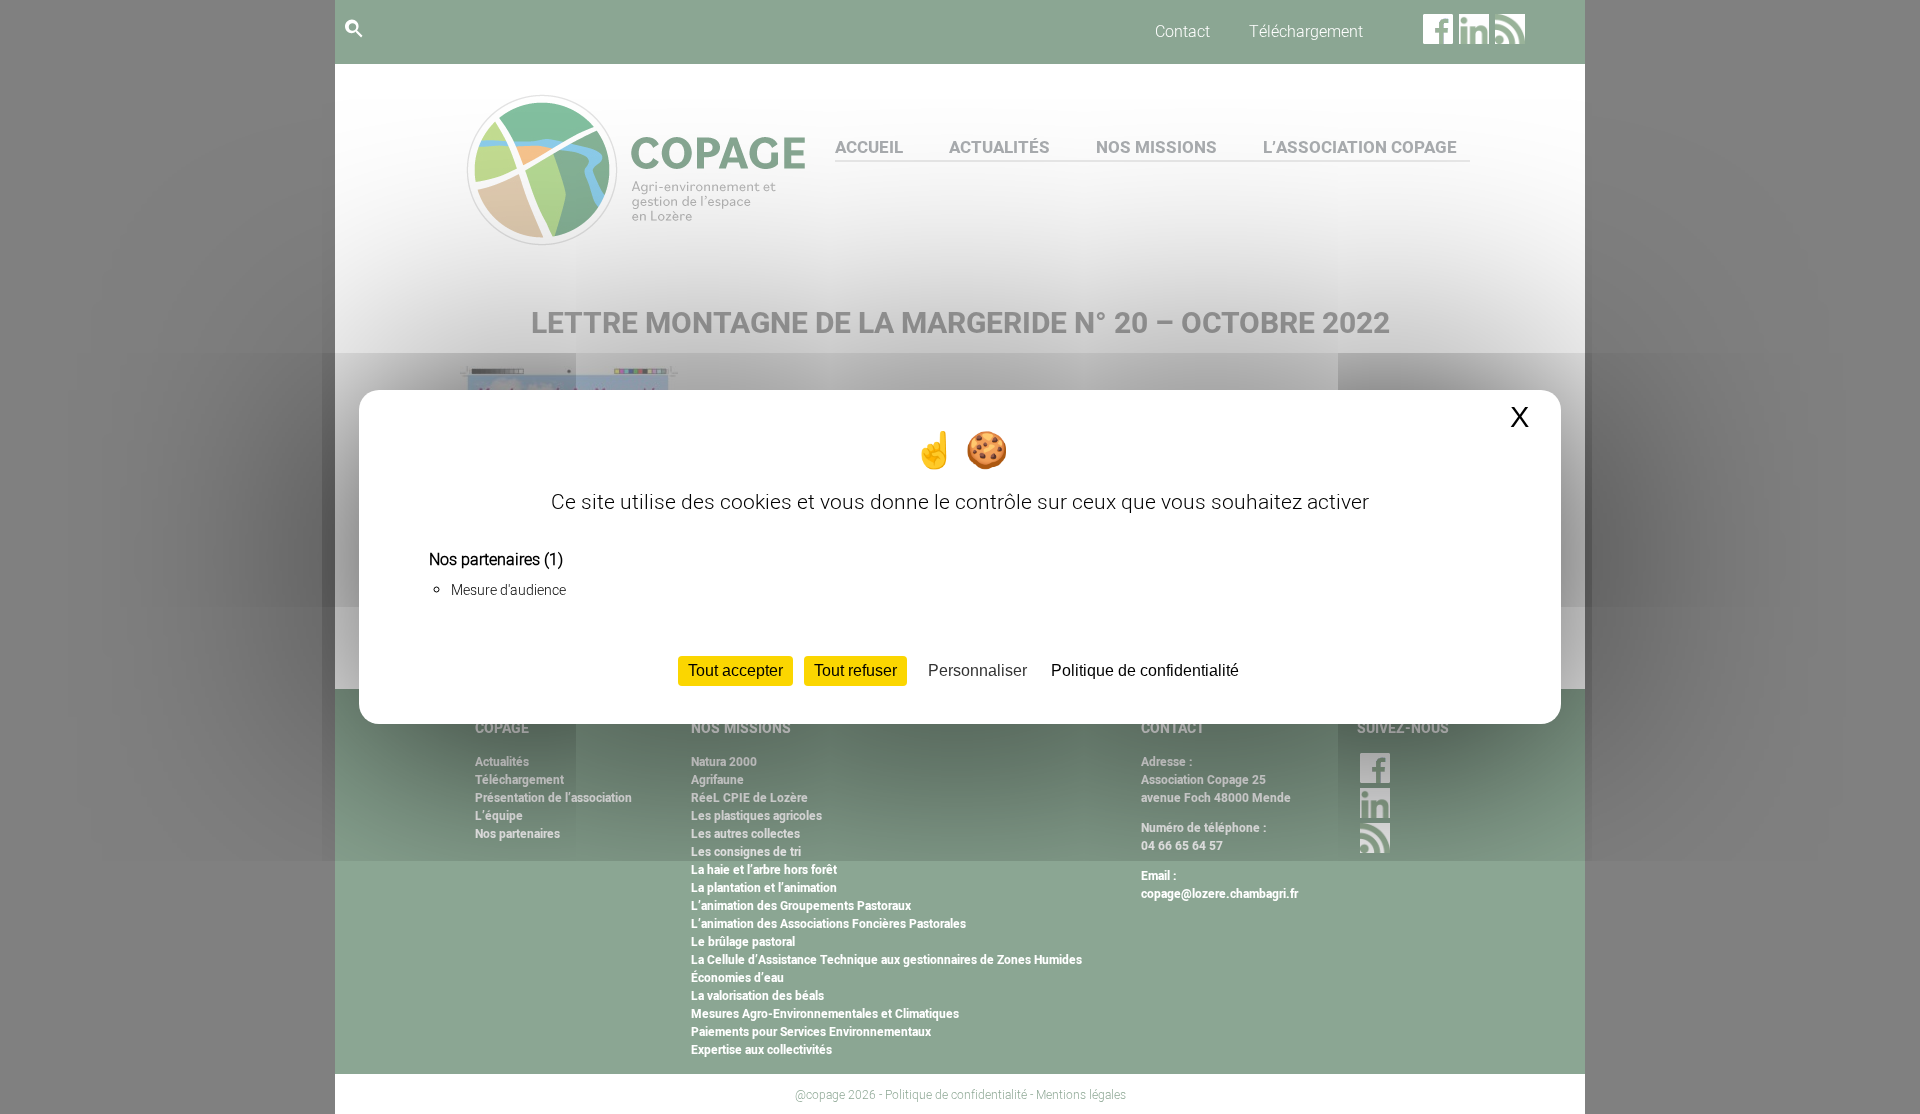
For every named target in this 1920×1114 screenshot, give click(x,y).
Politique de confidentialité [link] (1145, 670)
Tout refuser (855, 670)
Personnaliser (977, 670)
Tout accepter (735, 670)
